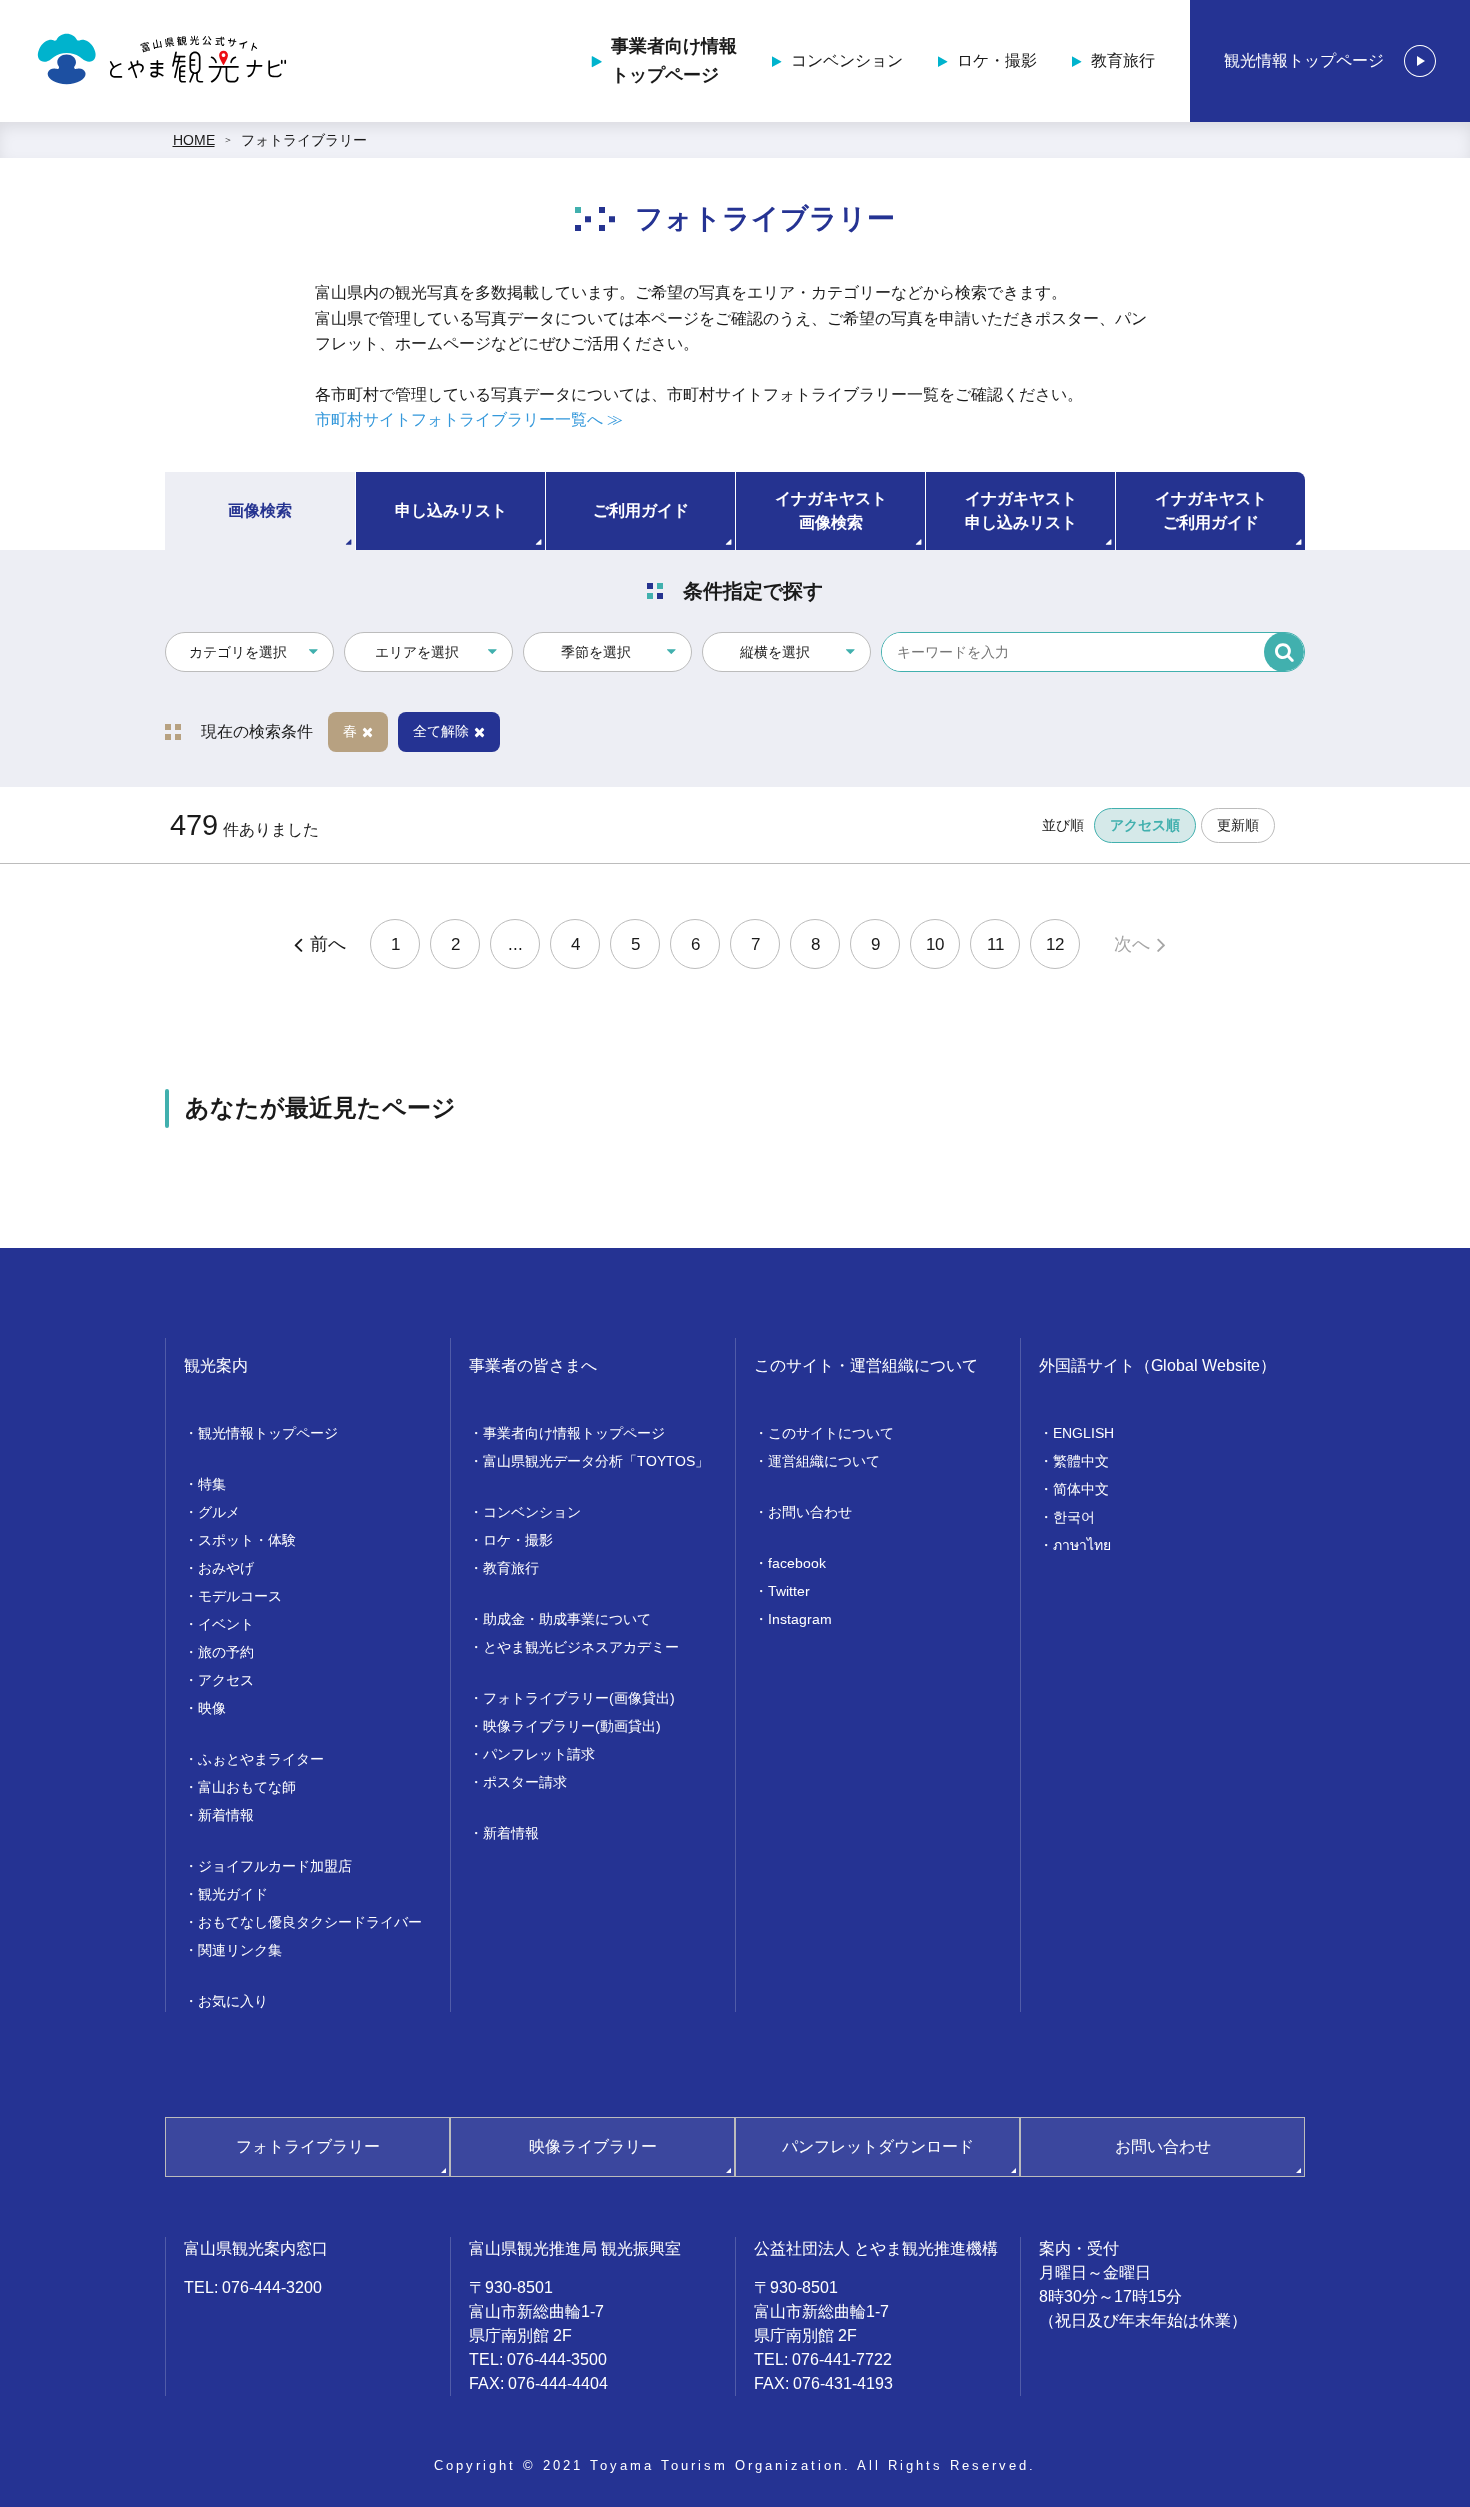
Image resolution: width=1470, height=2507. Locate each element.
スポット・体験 (247, 1540)
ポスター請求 (525, 1782)
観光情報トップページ (1304, 60)
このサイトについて (831, 1433)
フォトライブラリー (304, 140)
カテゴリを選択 (238, 652)
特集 (212, 1484)
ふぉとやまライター (261, 1759)
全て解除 (441, 731)
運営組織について (824, 1461)
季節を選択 (596, 652)
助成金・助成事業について (567, 1619)
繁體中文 (1081, 1461)
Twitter (789, 1591)
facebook (797, 1563)
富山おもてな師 (247, 1787)
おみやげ (226, 1568)
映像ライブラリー (593, 2146)
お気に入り (233, 2001)
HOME (194, 140)
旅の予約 (226, 1652)
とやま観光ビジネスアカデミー (581, 1647)
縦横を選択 (775, 652)
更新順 (1238, 825)
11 (995, 944)
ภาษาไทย (1082, 1545)
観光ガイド (233, 1894)
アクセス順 (1145, 825)
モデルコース (240, 1596)
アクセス (226, 1680)
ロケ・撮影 (997, 60)
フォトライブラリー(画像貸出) (579, 1698)
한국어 (1074, 1517)
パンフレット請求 (539, 1754)
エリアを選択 (417, 652)
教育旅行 (1123, 60)
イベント (226, 1624)
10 (935, 944)
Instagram (800, 1619)
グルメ (219, 1512)
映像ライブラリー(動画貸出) (572, 1726)
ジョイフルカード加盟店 (275, 1866)
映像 (212, 1708)
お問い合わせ (810, 1512)
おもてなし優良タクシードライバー (310, 1922)
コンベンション (847, 60)
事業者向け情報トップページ (674, 60)
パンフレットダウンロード (878, 2146)
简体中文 (1081, 1489)
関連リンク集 (240, 1950)
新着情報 (226, 1815)
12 (1055, 944)
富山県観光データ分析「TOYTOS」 (596, 1461)
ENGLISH (1083, 1433)
